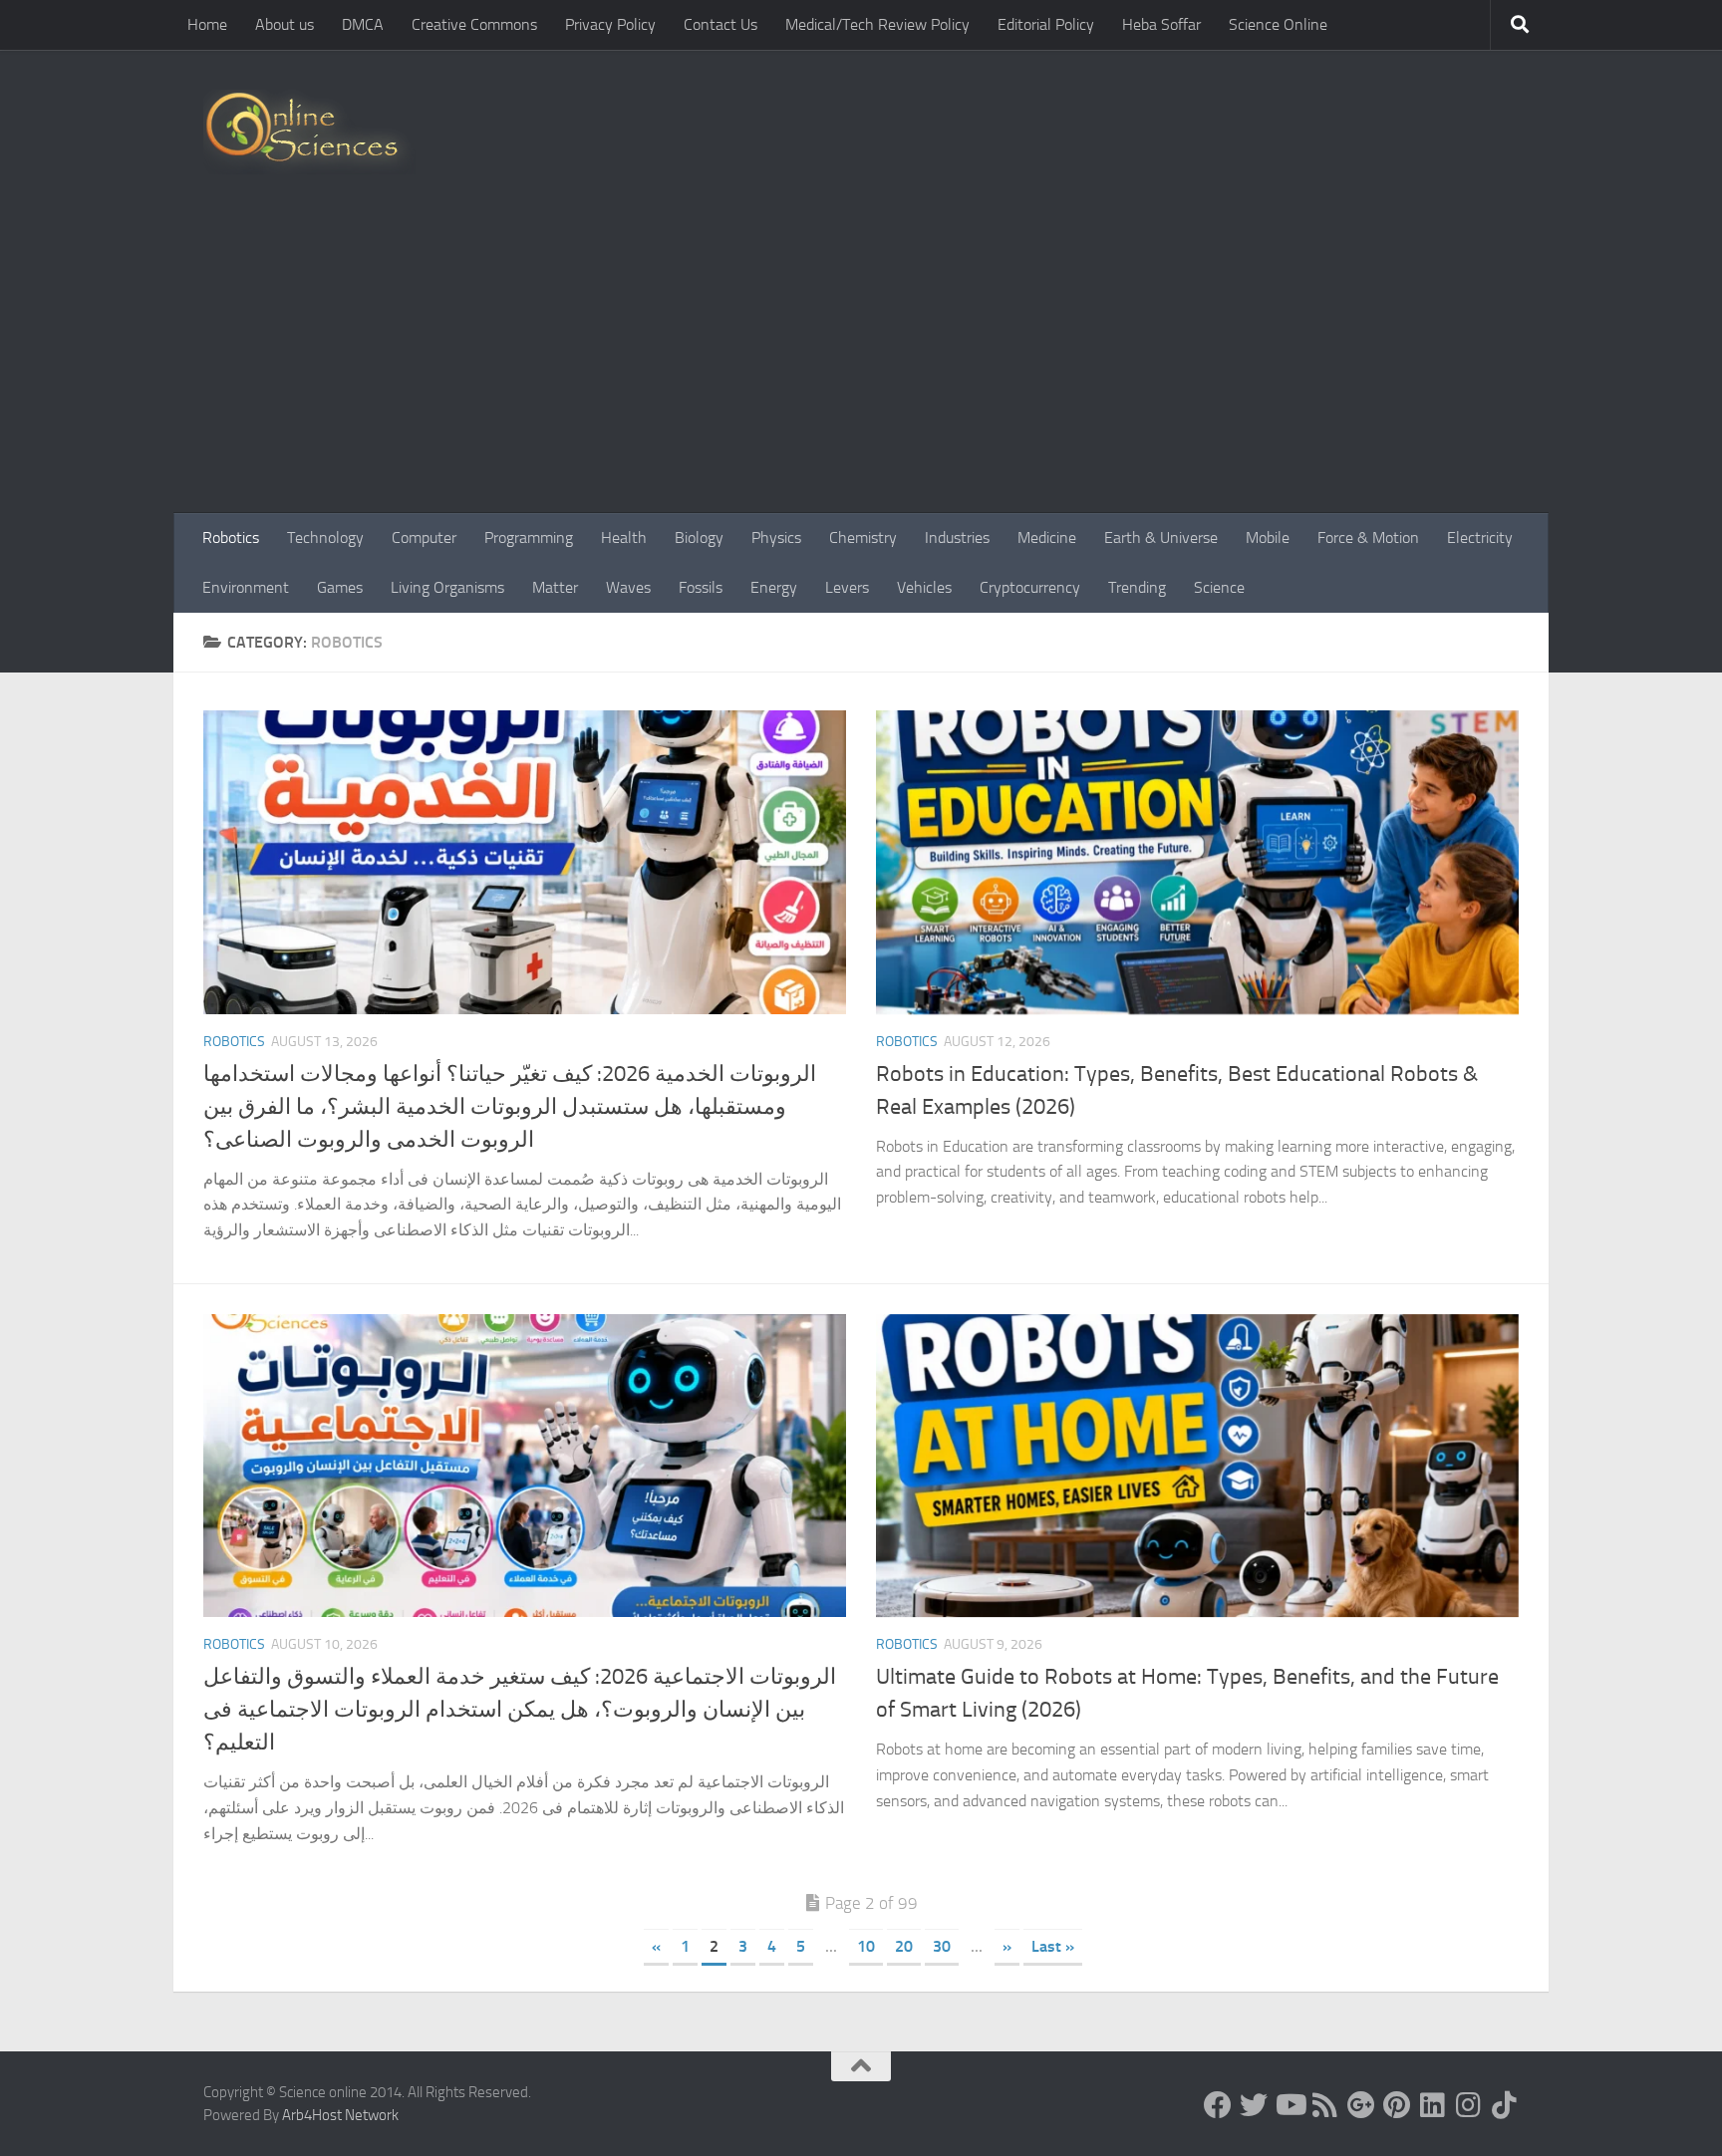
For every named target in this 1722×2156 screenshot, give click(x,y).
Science (1219, 587)
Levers (847, 587)
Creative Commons (474, 24)
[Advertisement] (861, 364)
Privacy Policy (610, 24)
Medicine (1047, 538)
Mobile (1268, 538)
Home (207, 24)
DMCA (363, 24)
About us (285, 24)
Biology (699, 538)
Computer (424, 538)
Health (624, 538)
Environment (246, 587)
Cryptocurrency (1030, 587)
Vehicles (924, 587)
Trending (1137, 587)
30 (942, 1946)
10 (866, 1946)
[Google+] (1361, 2105)
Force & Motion (1368, 538)
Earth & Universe (1161, 538)
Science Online (1278, 24)
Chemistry (863, 538)
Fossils (701, 587)
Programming (529, 538)
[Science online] (1218, 2105)
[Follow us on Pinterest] (1397, 2105)
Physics (776, 538)
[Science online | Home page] (309, 132)
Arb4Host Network (340, 2115)
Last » (1053, 1946)
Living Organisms (447, 587)
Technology (325, 538)
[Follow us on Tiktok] (1505, 2105)
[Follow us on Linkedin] (1433, 2105)
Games (340, 587)
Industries (957, 538)
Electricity (1480, 538)
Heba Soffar (1161, 24)
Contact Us (720, 24)
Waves (628, 587)
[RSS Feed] (1325, 2105)
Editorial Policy (1046, 24)
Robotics (231, 538)
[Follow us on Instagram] (1469, 2105)
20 (904, 1946)
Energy (774, 587)
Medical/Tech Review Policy (877, 24)
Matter (555, 587)
